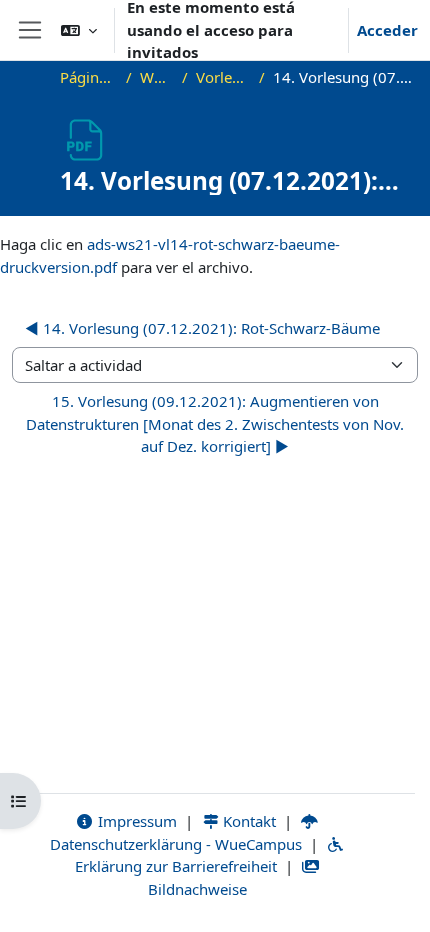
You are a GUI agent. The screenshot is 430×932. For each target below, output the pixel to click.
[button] (79, 30)
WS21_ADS (157, 77)
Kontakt (247, 821)
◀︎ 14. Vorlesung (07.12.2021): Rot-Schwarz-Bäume (202, 328)
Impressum (135, 821)
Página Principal (89, 77)
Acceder (387, 30)
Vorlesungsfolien (223, 77)
